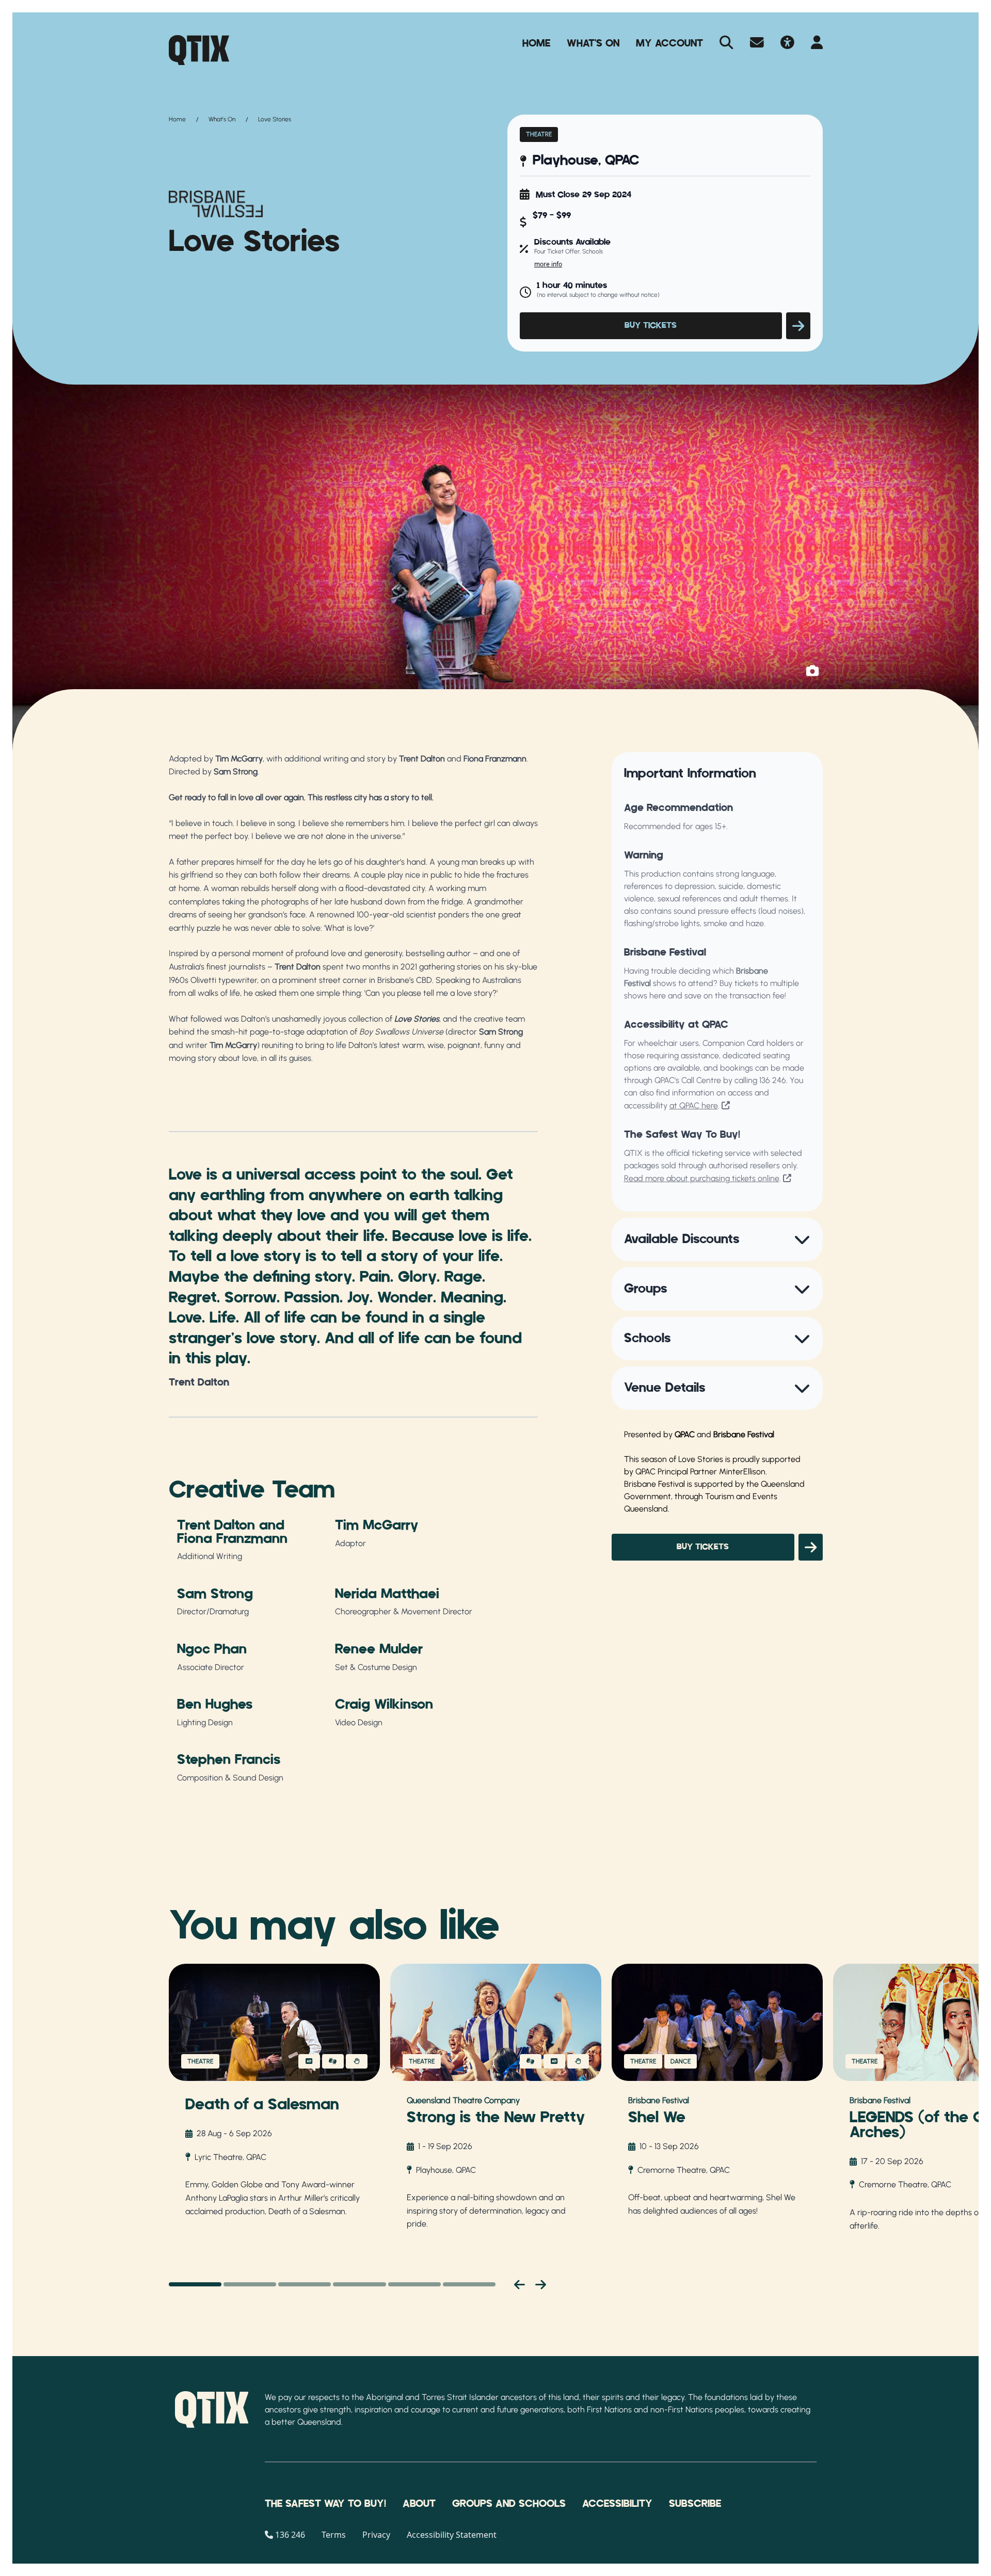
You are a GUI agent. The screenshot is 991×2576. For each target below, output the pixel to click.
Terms (334, 2535)
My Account (669, 43)
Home (536, 43)
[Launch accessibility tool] (787, 43)
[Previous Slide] (520, 2284)
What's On (593, 43)
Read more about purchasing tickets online (702, 1178)
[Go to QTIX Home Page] (199, 50)
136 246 (773, 1080)
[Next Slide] (541, 2284)
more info (548, 264)
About (419, 2504)
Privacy (376, 2535)
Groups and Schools (509, 2504)
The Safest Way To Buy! (325, 2504)
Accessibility (617, 2504)
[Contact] (757, 43)
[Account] (817, 43)
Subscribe (695, 2504)
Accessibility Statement (452, 2535)
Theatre (539, 134)
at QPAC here (694, 1106)
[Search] (726, 43)
